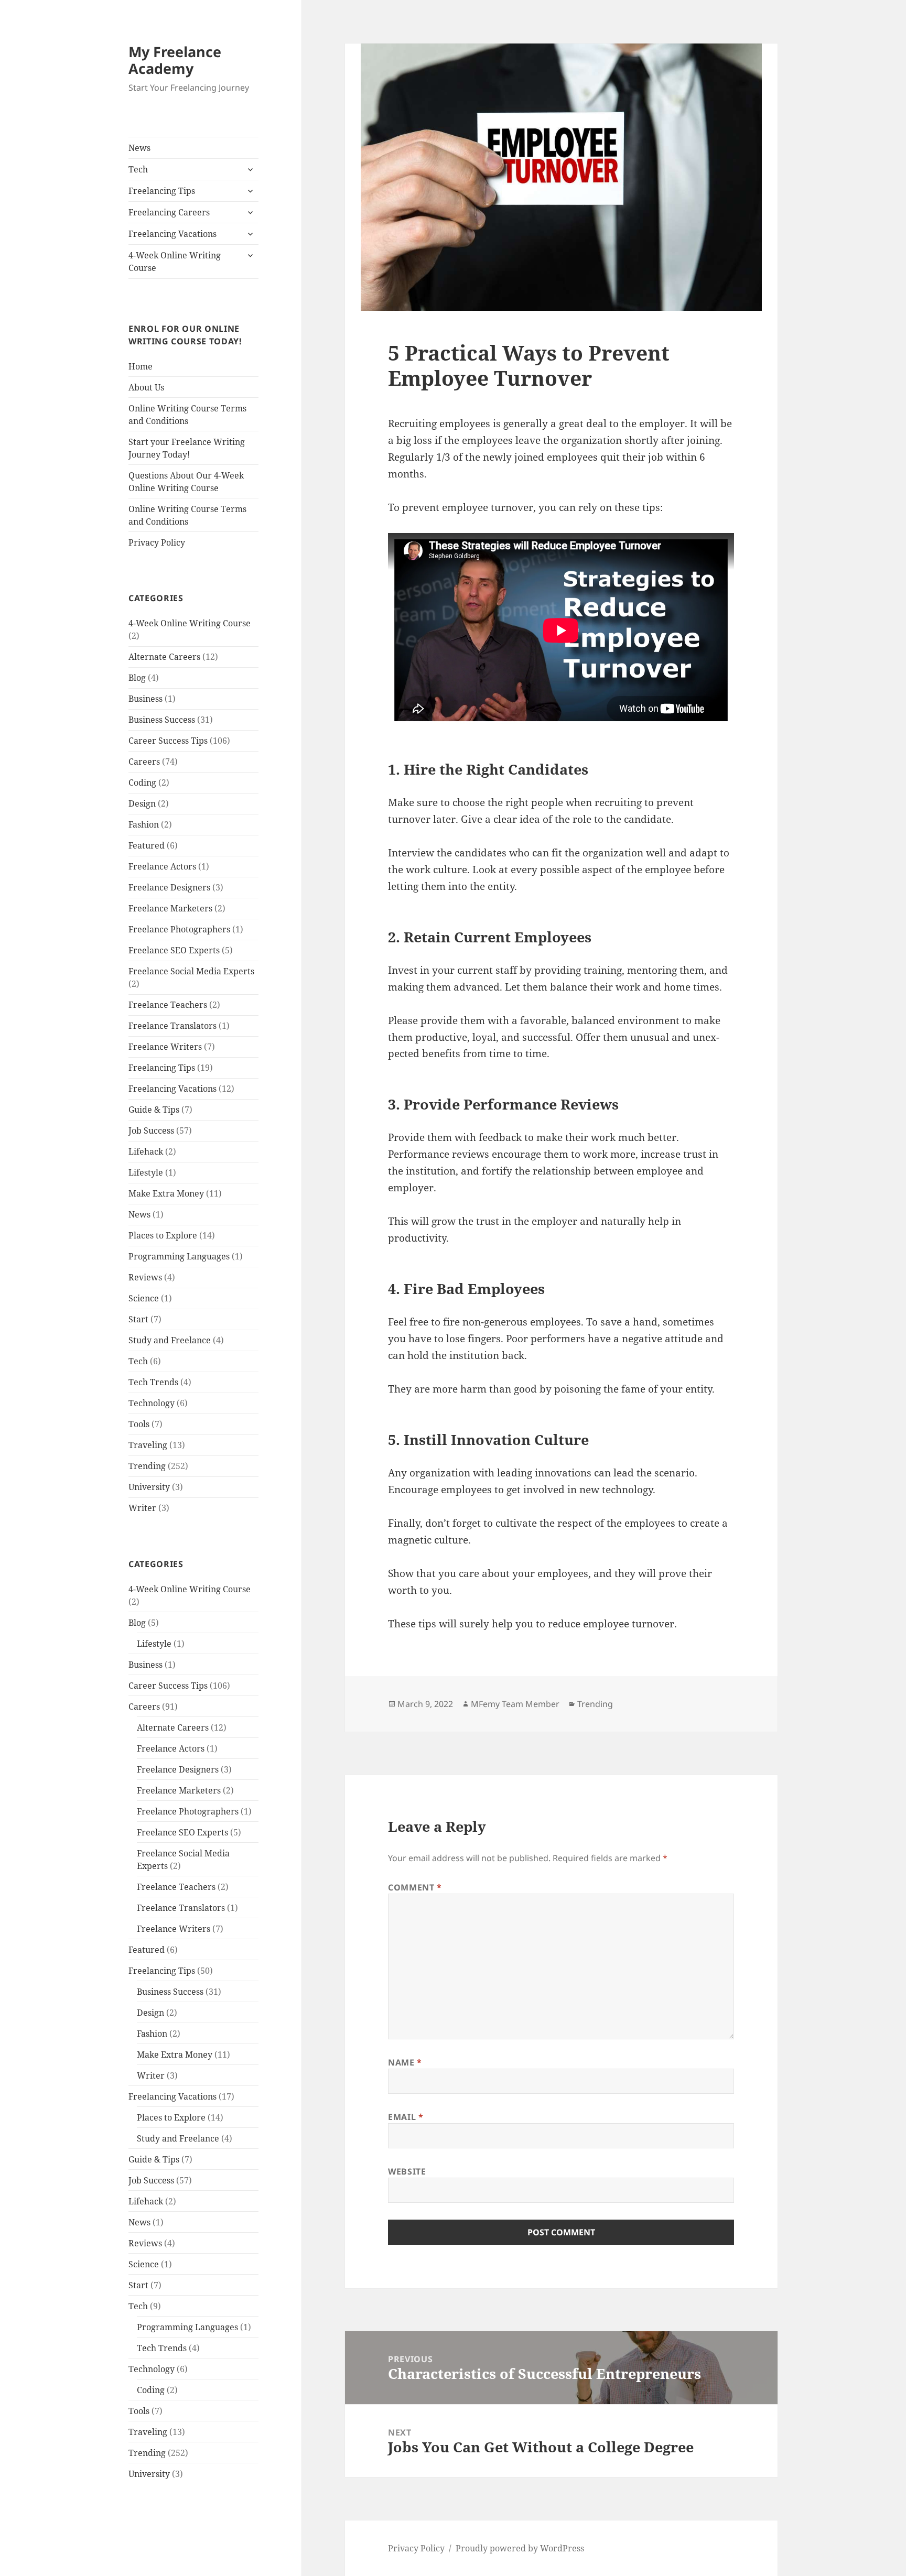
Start (138, 1319)
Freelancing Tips (162, 191)
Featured (147, 845)
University (149, 1487)
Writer (142, 1508)
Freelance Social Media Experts (191, 971)
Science (144, 1298)
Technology (152, 1403)
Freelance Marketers (170, 908)
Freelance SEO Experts (174, 950)
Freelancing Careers (169, 212)
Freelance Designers (169, 887)
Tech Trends (153, 1382)
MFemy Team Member (515, 1704)
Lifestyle (146, 1172)
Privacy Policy (157, 542)
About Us (146, 387)
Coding (142, 782)
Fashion (144, 824)
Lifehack (146, 1151)
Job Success (151, 1131)
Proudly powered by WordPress (520, 2548)
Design (142, 803)
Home (141, 366)
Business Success (162, 720)
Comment (415, 1887)
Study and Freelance (170, 1340)
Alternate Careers (164, 657)
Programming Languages (179, 1256)
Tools (139, 1424)
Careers (144, 762)
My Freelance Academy (175, 60)
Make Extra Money (166, 1193)
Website (407, 2171)
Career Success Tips (168, 741)
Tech (138, 169)
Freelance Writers (165, 1047)
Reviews (145, 1277)
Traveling (148, 1445)
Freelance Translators (172, 1026)
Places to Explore (163, 1235)
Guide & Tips (154, 1110)
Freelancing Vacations (172, 234)
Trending (147, 1466)
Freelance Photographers (179, 929)
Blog (137, 678)
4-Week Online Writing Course (175, 262)
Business (145, 699)
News (139, 148)
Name (405, 2062)
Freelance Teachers (168, 1005)
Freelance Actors (162, 866)
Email (406, 2117)
